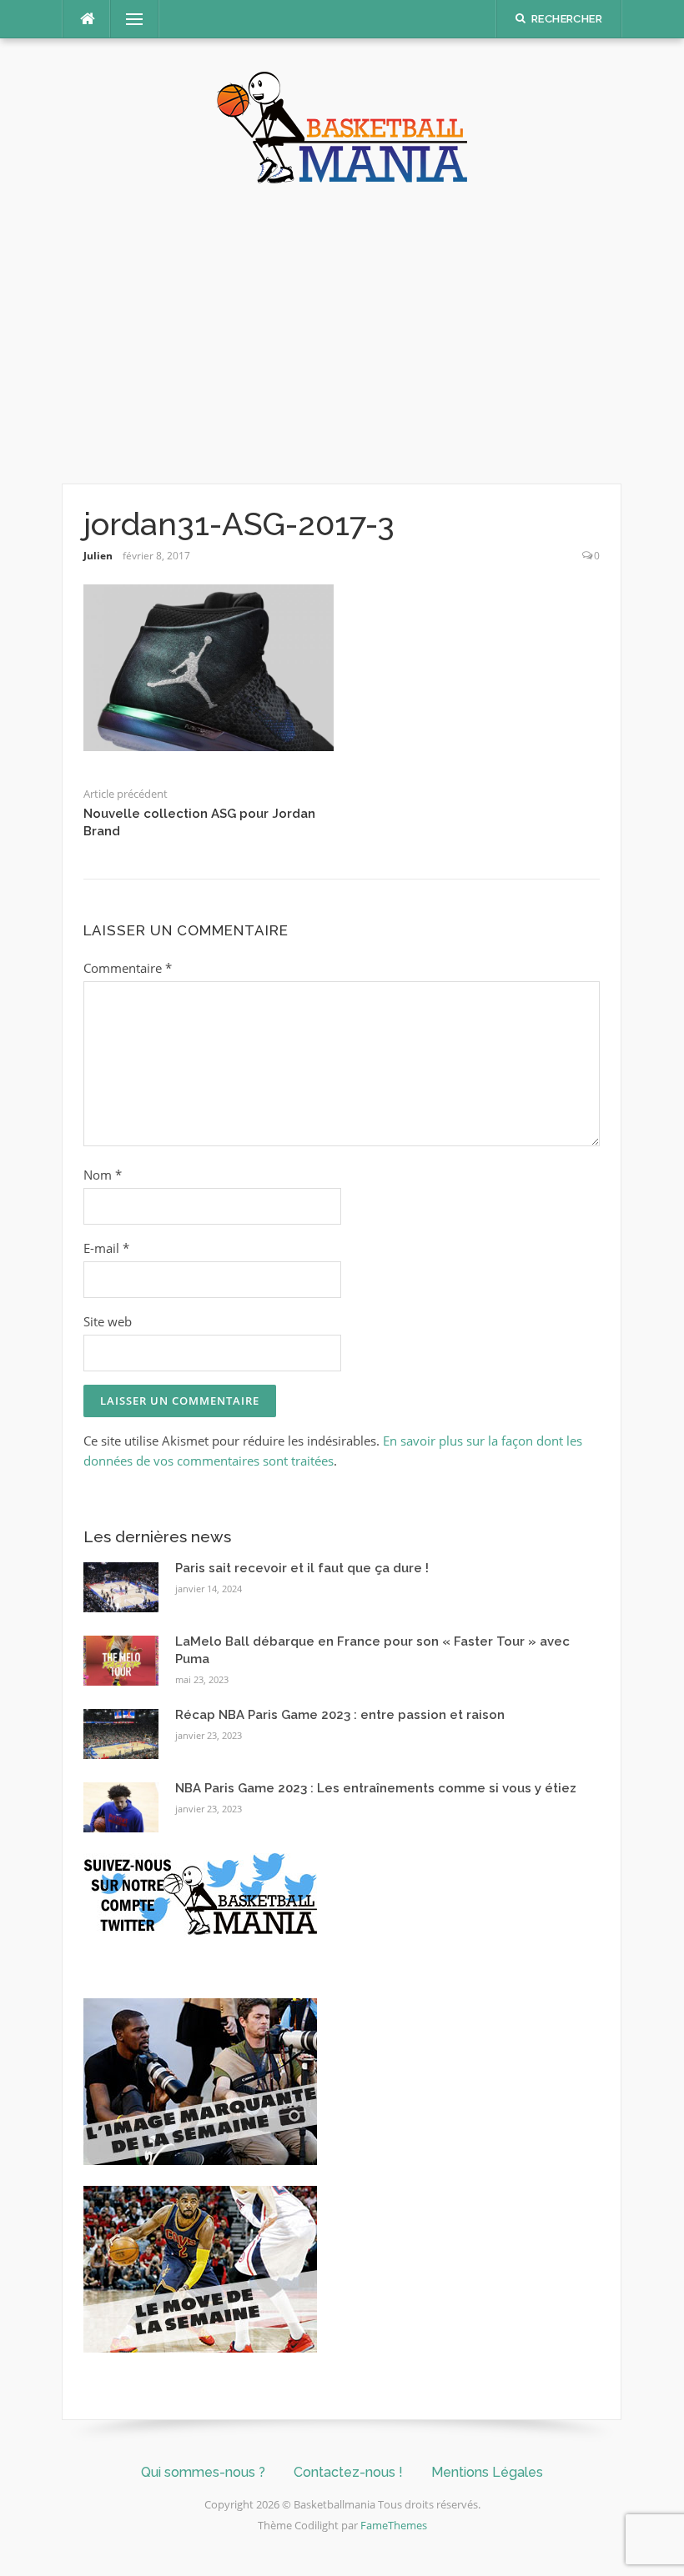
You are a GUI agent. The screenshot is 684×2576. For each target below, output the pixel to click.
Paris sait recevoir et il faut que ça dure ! (302, 1568)
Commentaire (128, 968)
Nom (103, 1175)
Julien (98, 556)
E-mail (106, 1248)
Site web (108, 1321)
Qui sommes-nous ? (203, 2472)
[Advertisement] (342, 333)
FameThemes (394, 2525)
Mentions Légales (487, 2472)
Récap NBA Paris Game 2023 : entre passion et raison (340, 1715)
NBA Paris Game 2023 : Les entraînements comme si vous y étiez (376, 1788)
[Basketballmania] (342, 126)
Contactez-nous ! (348, 2472)
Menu (128, 19)
